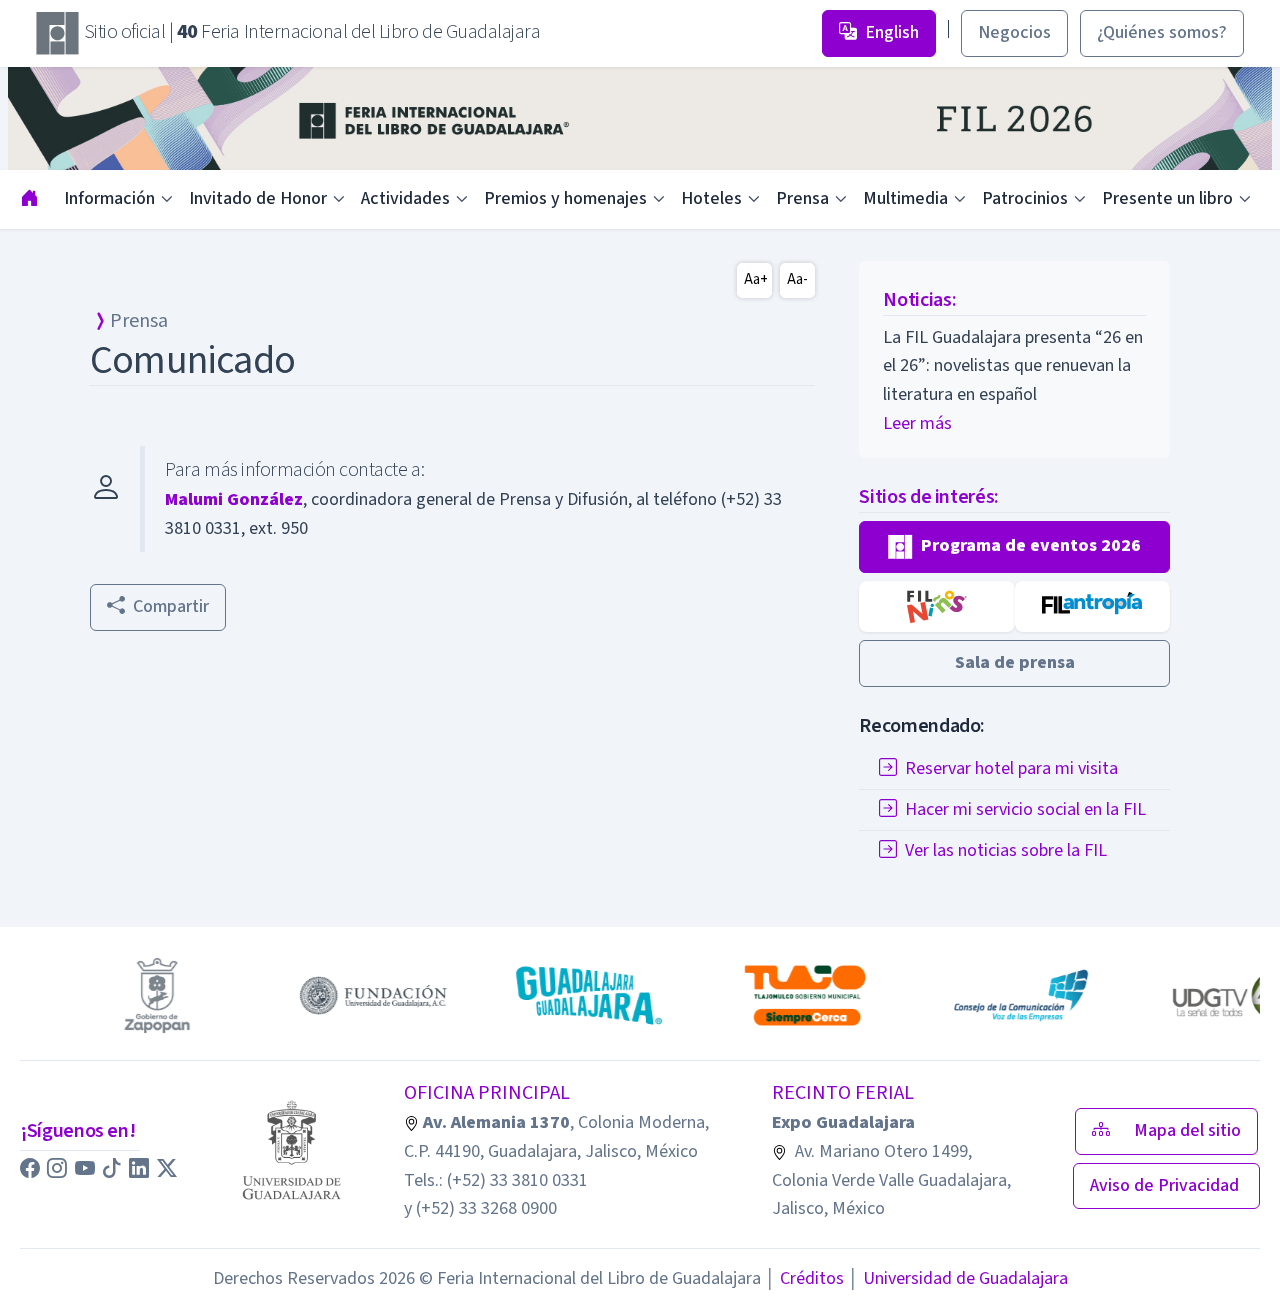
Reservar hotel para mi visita (1011, 768)
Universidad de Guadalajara (958, 1278)
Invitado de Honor (258, 198)
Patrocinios (1025, 198)
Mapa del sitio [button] (1187, 1130)
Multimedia (905, 198)
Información (109, 198)
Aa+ (756, 279)
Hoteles (711, 198)
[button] (1014, 547)
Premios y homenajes (565, 198)
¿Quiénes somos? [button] (1162, 32)
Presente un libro (1167, 198)
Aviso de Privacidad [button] (1166, 1185)
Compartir (171, 606)
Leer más (917, 423)
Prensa (802, 198)
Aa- (797, 279)
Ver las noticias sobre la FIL (1006, 850)
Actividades (405, 198)
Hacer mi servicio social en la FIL (1025, 809)
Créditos (804, 1278)
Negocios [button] (1014, 32)
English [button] (892, 32)
